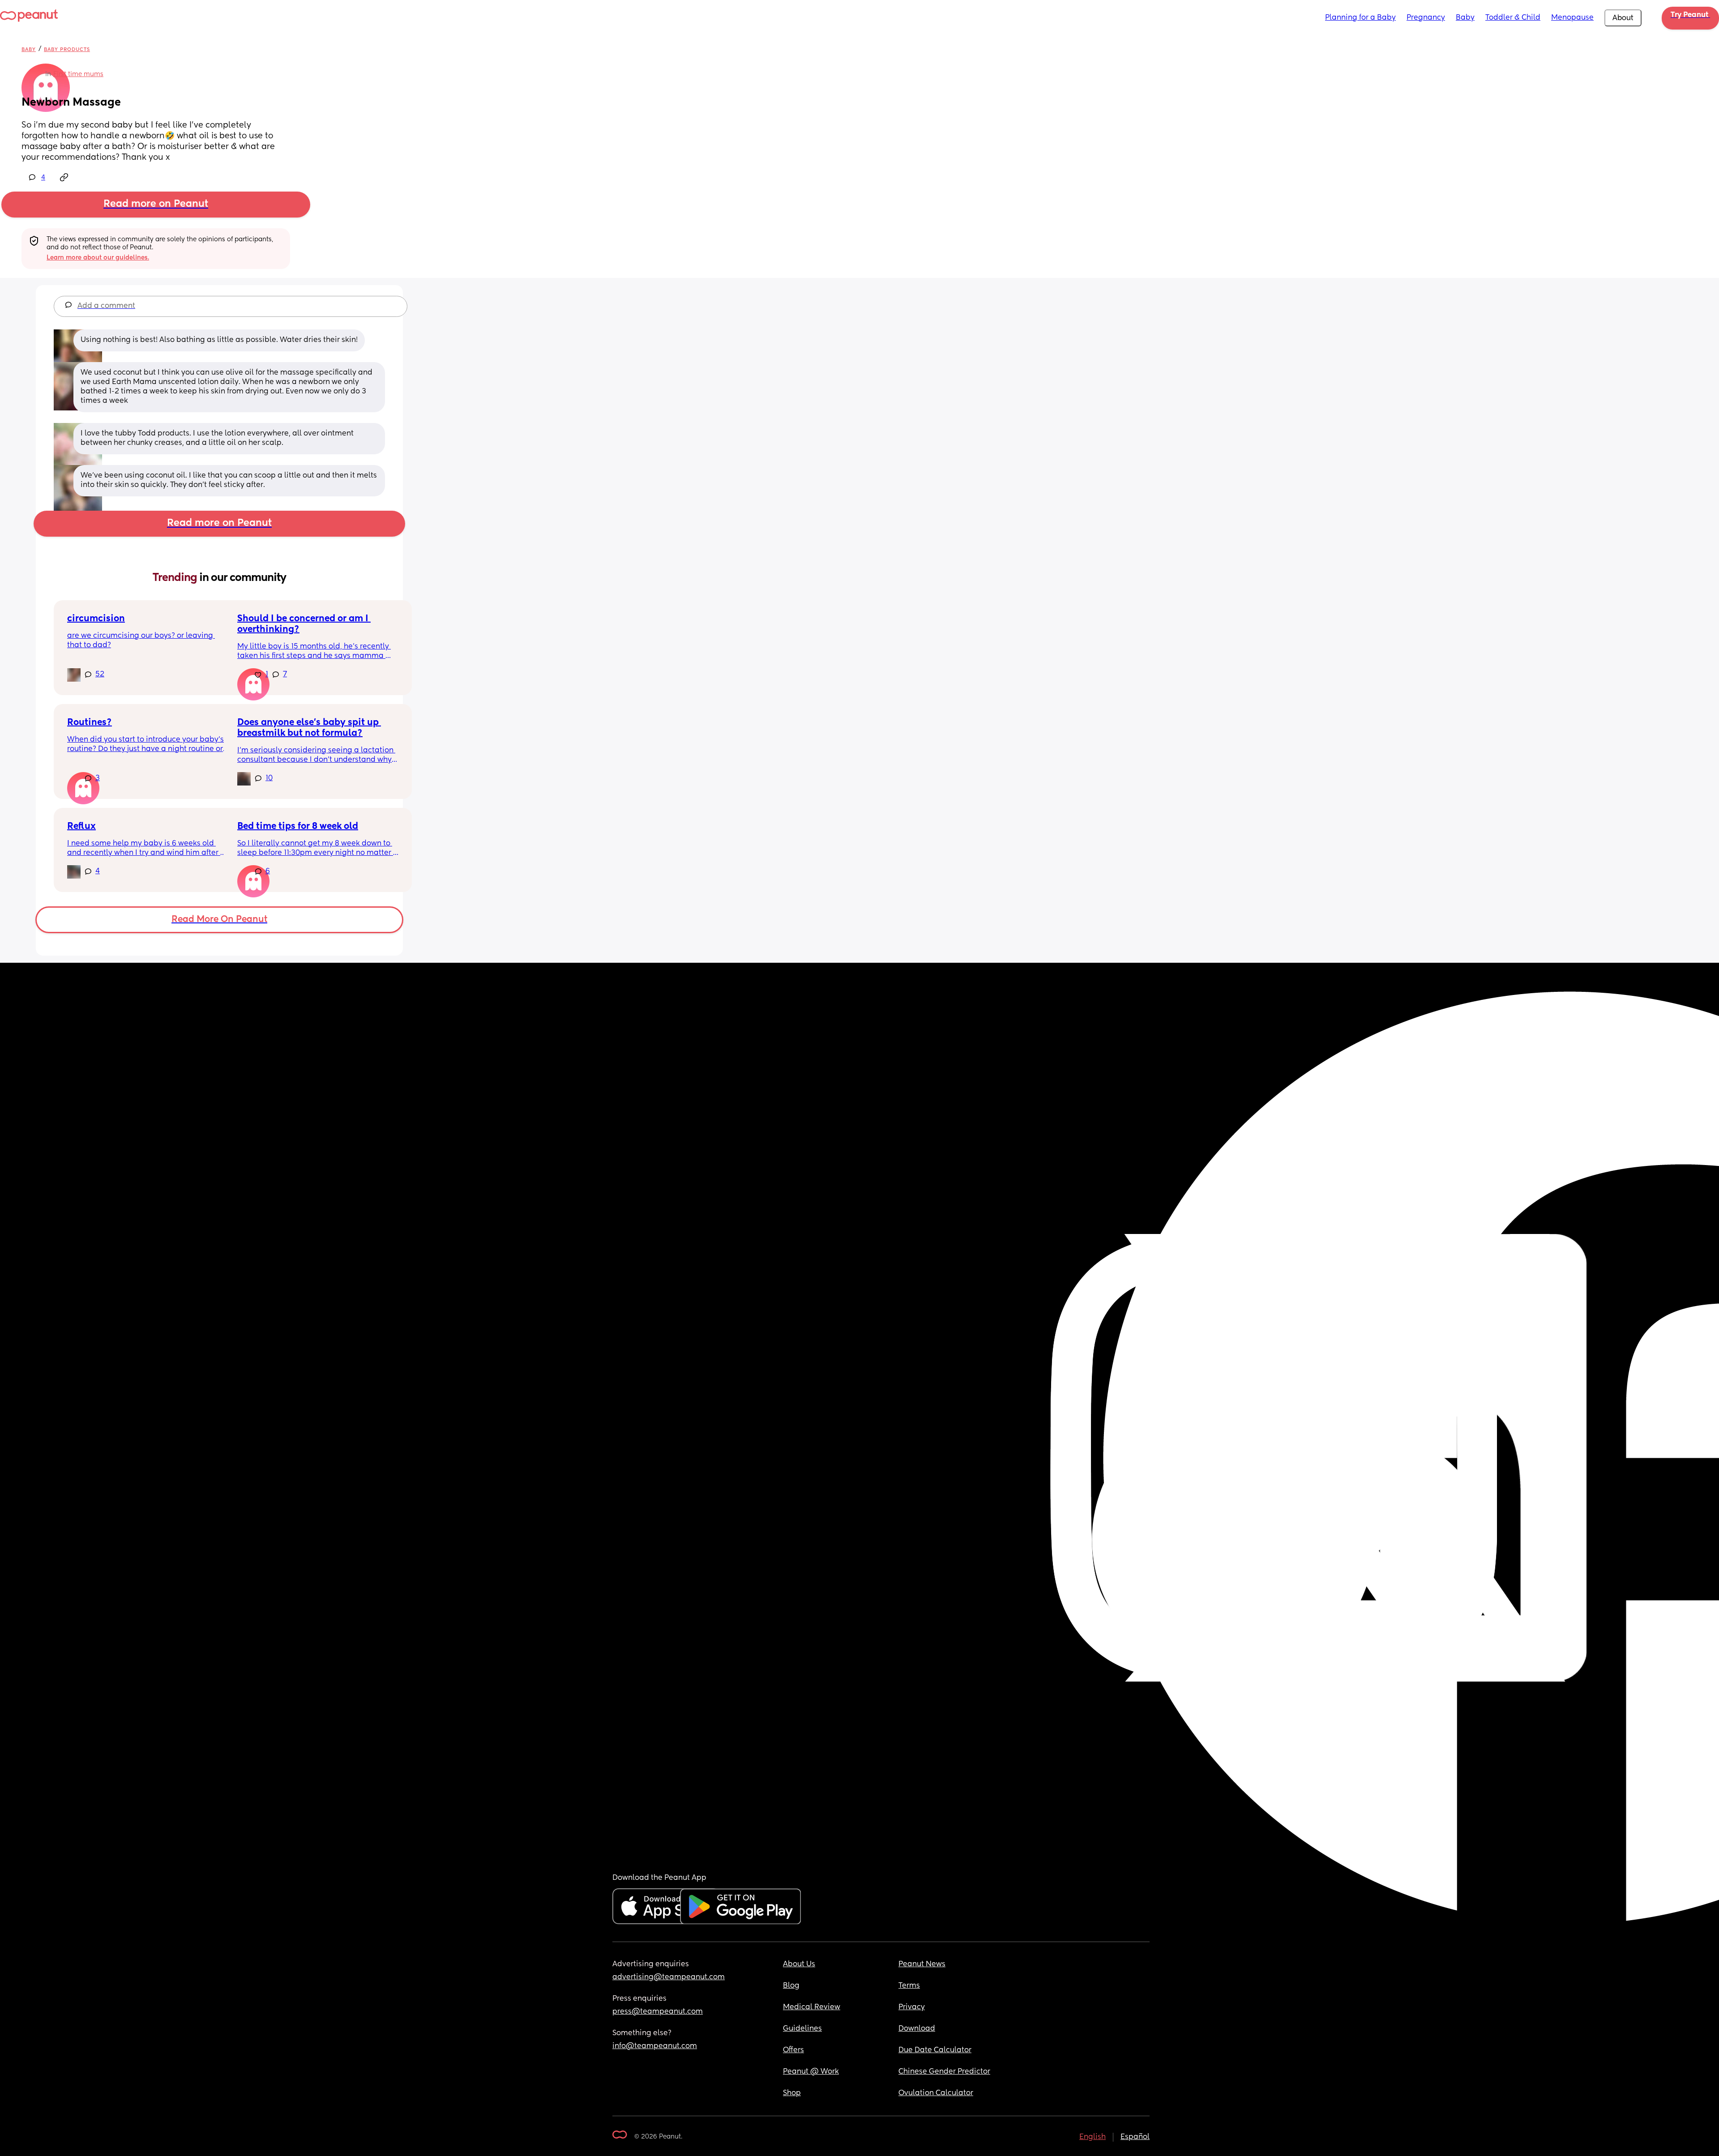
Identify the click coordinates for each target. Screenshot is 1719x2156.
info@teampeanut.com (655, 2046)
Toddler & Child (1513, 18)
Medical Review (812, 2007)
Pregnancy (1426, 18)
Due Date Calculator (935, 2050)
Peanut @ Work (811, 2072)
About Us (799, 1964)
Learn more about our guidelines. (98, 258)
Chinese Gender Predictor (944, 2072)
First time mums (78, 74)
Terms (909, 1986)
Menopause (1572, 18)
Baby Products (67, 49)
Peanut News (922, 1964)
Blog (791, 1986)
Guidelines (802, 2029)
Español (1135, 2137)
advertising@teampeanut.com (669, 1977)
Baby (1465, 18)
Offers (793, 2050)
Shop (792, 2093)
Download (917, 2029)
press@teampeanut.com (658, 2012)
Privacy (912, 2007)
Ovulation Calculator (936, 2093)
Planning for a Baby (1360, 18)
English (1093, 2137)
